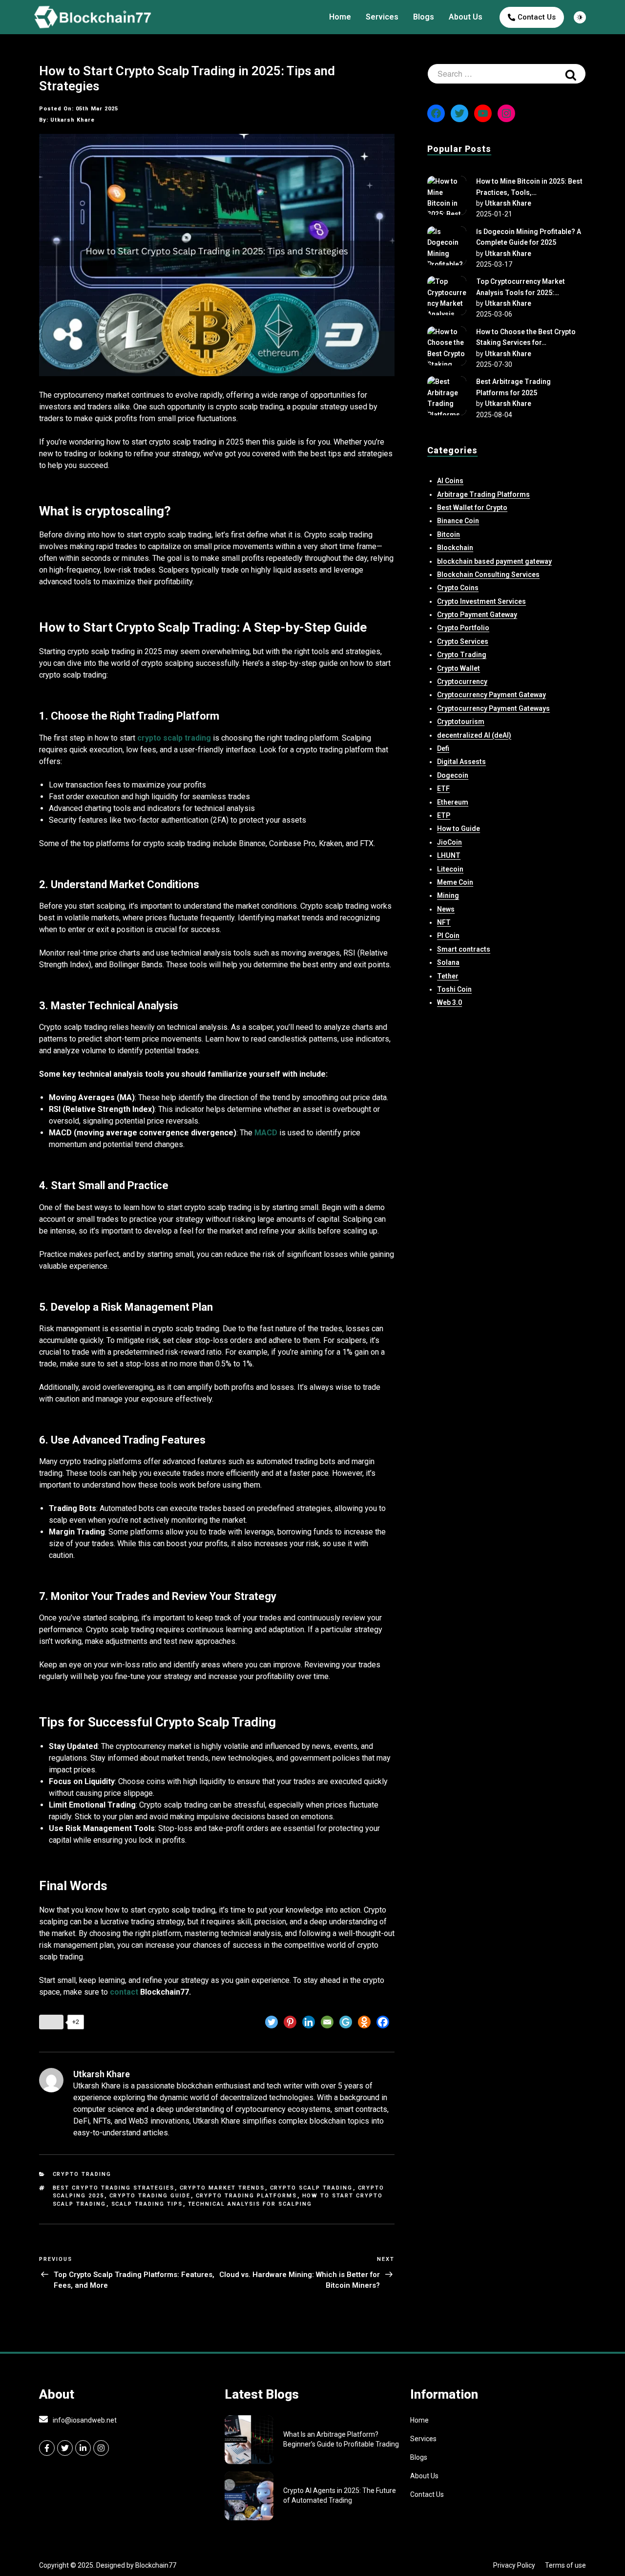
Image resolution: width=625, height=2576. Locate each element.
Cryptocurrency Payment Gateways (493, 708)
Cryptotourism (461, 722)
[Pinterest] (290, 2022)
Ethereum (453, 802)
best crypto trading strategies (114, 2188)
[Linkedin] (309, 2022)
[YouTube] (483, 113)
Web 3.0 (449, 1002)
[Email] (327, 2022)
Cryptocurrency (462, 681)
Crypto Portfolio (463, 628)
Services (382, 17)
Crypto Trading (82, 2174)
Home (340, 17)
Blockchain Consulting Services (488, 575)
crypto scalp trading (312, 2188)
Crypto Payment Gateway (477, 615)
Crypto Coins (458, 588)
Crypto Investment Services (481, 601)
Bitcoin (448, 534)
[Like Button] (51, 2022)
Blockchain (455, 548)
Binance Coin (458, 521)
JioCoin (449, 842)
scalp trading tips (147, 2204)
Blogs (424, 17)
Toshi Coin (454, 989)
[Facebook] (383, 2022)
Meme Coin (455, 882)
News (446, 909)
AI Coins (450, 481)
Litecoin (450, 869)
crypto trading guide (150, 2196)
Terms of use (565, 2565)
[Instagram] (506, 113)
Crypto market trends (222, 2188)
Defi (443, 748)
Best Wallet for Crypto (472, 508)
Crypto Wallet (458, 668)
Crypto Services (463, 641)
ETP (444, 815)
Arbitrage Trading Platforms (483, 494)
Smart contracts (464, 949)
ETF (443, 788)
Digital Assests (461, 762)
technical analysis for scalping (250, 2204)
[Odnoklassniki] (364, 2022)
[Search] (571, 74)
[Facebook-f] (47, 2448)
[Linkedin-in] (83, 2448)
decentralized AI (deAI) (474, 735)
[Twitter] (271, 2022)
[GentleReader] (346, 2022)
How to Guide (458, 829)
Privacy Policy (514, 2565)
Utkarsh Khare (508, 203)
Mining (448, 895)
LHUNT (449, 855)
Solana (448, 962)
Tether (448, 976)
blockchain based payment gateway (494, 561)
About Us (466, 17)
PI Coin (448, 936)
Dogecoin (453, 775)
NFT (444, 922)
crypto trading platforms (247, 2196)
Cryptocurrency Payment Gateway (491, 695)
